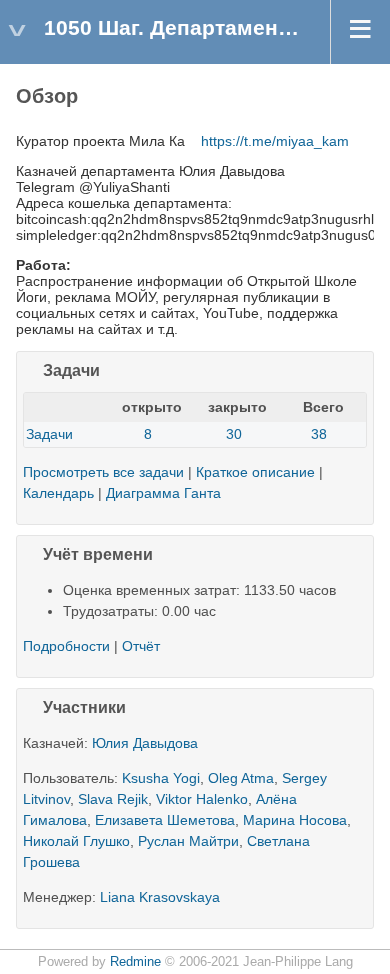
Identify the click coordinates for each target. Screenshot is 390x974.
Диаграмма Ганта (163, 493)
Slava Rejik (113, 799)
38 (319, 434)
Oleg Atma (241, 778)
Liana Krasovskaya (160, 897)
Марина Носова (295, 820)
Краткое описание (255, 472)
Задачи (49, 434)
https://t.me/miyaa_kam (275, 141)
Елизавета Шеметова (165, 820)
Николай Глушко (76, 841)
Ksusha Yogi (161, 778)
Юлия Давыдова (145, 743)
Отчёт (141, 646)
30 (234, 434)
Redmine (135, 962)
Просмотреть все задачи (103, 472)
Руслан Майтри (188, 841)
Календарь (58, 493)
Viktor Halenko (202, 799)
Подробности (116, 372)
